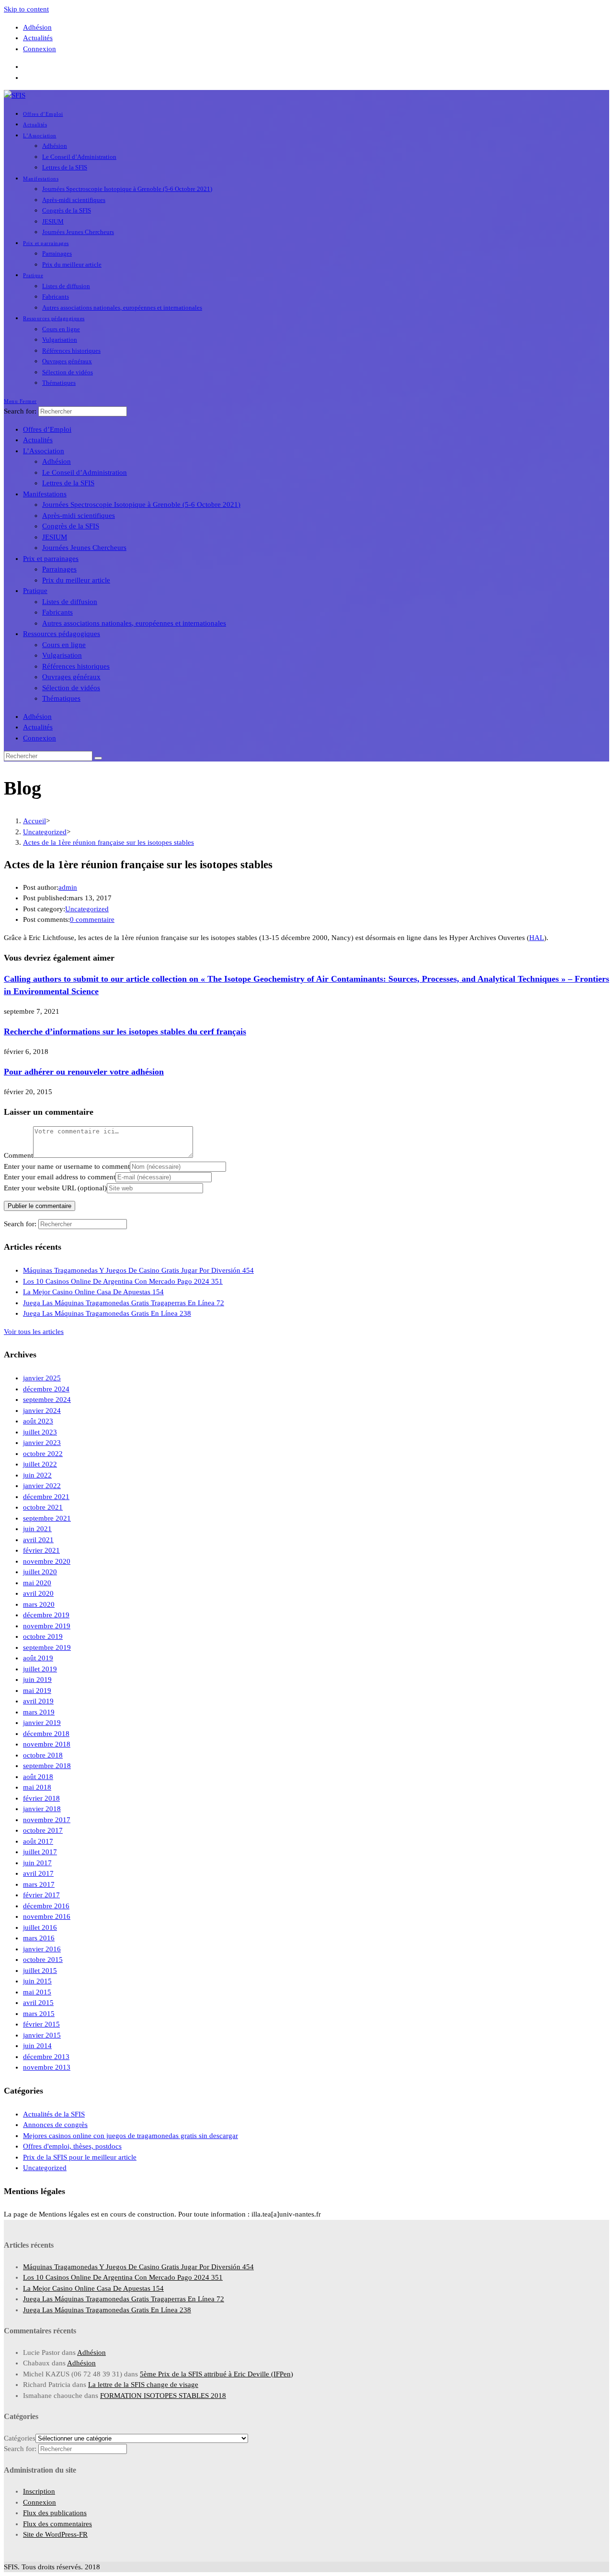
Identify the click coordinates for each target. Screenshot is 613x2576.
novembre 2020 (47, 1561)
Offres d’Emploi (47, 429)
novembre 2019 (47, 1626)
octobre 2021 (43, 1507)
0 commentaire (92, 919)
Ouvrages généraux (71, 677)
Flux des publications (55, 2513)
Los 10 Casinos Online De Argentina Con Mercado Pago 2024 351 (123, 1281)
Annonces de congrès (55, 2125)
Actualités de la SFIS (54, 2114)
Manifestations (45, 494)
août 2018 (38, 1777)
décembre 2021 (46, 1497)
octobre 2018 (43, 1755)
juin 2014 (37, 2046)
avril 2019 (38, 1701)
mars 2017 (39, 1884)
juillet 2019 (40, 1669)
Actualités (38, 38)
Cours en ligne (64, 645)
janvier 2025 (42, 1378)
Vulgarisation (62, 655)
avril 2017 (38, 1873)
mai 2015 (37, 1992)
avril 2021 (38, 1540)
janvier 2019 (42, 1723)
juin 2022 (37, 1475)
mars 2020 (39, 1604)
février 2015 (41, 2024)
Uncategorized (87, 909)
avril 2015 (38, 2003)
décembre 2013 (46, 2057)
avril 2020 (38, 1593)
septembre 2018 (47, 1766)
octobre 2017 (43, 1830)
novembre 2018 (47, 1744)
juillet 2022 (40, 1464)
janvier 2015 (42, 2035)
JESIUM (55, 537)
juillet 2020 (40, 1572)
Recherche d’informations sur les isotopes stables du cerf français (125, 1031)
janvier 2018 (42, 1809)
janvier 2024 (42, 1411)
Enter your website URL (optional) (55, 1188)
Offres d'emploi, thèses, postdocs (72, 2146)
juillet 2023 (40, 1432)
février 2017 (41, 1895)
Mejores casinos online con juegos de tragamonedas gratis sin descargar (131, 2136)
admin (68, 887)
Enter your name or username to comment (67, 1166)
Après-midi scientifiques (79, 515)
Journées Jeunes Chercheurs (84, 548)
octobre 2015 (43, 1960)
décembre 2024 (46, 1389)
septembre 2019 (47, 1647)
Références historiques (76, 666)
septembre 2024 (47, 1400)
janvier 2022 (42, 1486)
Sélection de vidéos (71, 688)
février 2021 (41, 1550)
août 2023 (38, 1421)
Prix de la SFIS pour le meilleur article (80, 2157)
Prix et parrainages (51, 559)
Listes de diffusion (70, 602)
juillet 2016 (40, 1927)
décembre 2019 (46, 1615)
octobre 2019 (43, 1636)
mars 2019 (39, 1712)
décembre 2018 (46, 1734)
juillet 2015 (40, 1971)
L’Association (44, 451)
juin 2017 (37, 1863)
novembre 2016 (47, 1916)
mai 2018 (37, 1787)
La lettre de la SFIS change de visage (143, 2385)
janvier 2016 (42, 1949)
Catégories (20, 2438)
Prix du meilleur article (76, 580)
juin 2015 (37, 1981)
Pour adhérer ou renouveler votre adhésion (84, 1072)
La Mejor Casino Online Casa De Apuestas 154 (93, 1292)
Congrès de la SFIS (71, 526)
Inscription (39, 2491)
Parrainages (59, 569)
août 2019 (38, 1658)
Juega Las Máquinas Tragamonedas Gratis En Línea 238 (107, 1313)
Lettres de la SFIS (68, 483)
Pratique (35, 591)
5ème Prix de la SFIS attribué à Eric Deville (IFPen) (216, 2374)
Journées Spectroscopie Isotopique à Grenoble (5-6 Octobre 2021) (141, 504)
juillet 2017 (40, 1852)
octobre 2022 (43, 1454)
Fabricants (57, 612)
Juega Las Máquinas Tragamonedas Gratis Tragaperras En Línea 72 (124, 1303)
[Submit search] (98, 758)
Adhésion (37, 27)
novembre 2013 (47, 2067)
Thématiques (61, 698)
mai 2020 (37, 1583)
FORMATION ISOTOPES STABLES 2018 (163, 2396)
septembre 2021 (47, 1518)
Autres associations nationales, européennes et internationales (134, 623)
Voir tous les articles (34, 1332)
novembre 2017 (47, 1820)
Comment (18, 1155)
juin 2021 (37, 1529)
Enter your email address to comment (60, 1177)
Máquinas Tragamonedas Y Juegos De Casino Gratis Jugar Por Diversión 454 (138, 1270)
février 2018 (41, 1798)
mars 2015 (39, 2014)
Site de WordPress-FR (55, 2534)
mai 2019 (37, 1691)
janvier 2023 (42, 1443)
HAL (537, 938)
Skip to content (26, 9)
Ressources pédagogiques (62, 634)
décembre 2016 (46, 1906)
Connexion (40, 49)
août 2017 (38, 1841)
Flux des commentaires (57, 2524)
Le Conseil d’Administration (85, 472)
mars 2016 (39, 1938)
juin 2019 (37, 1680)
